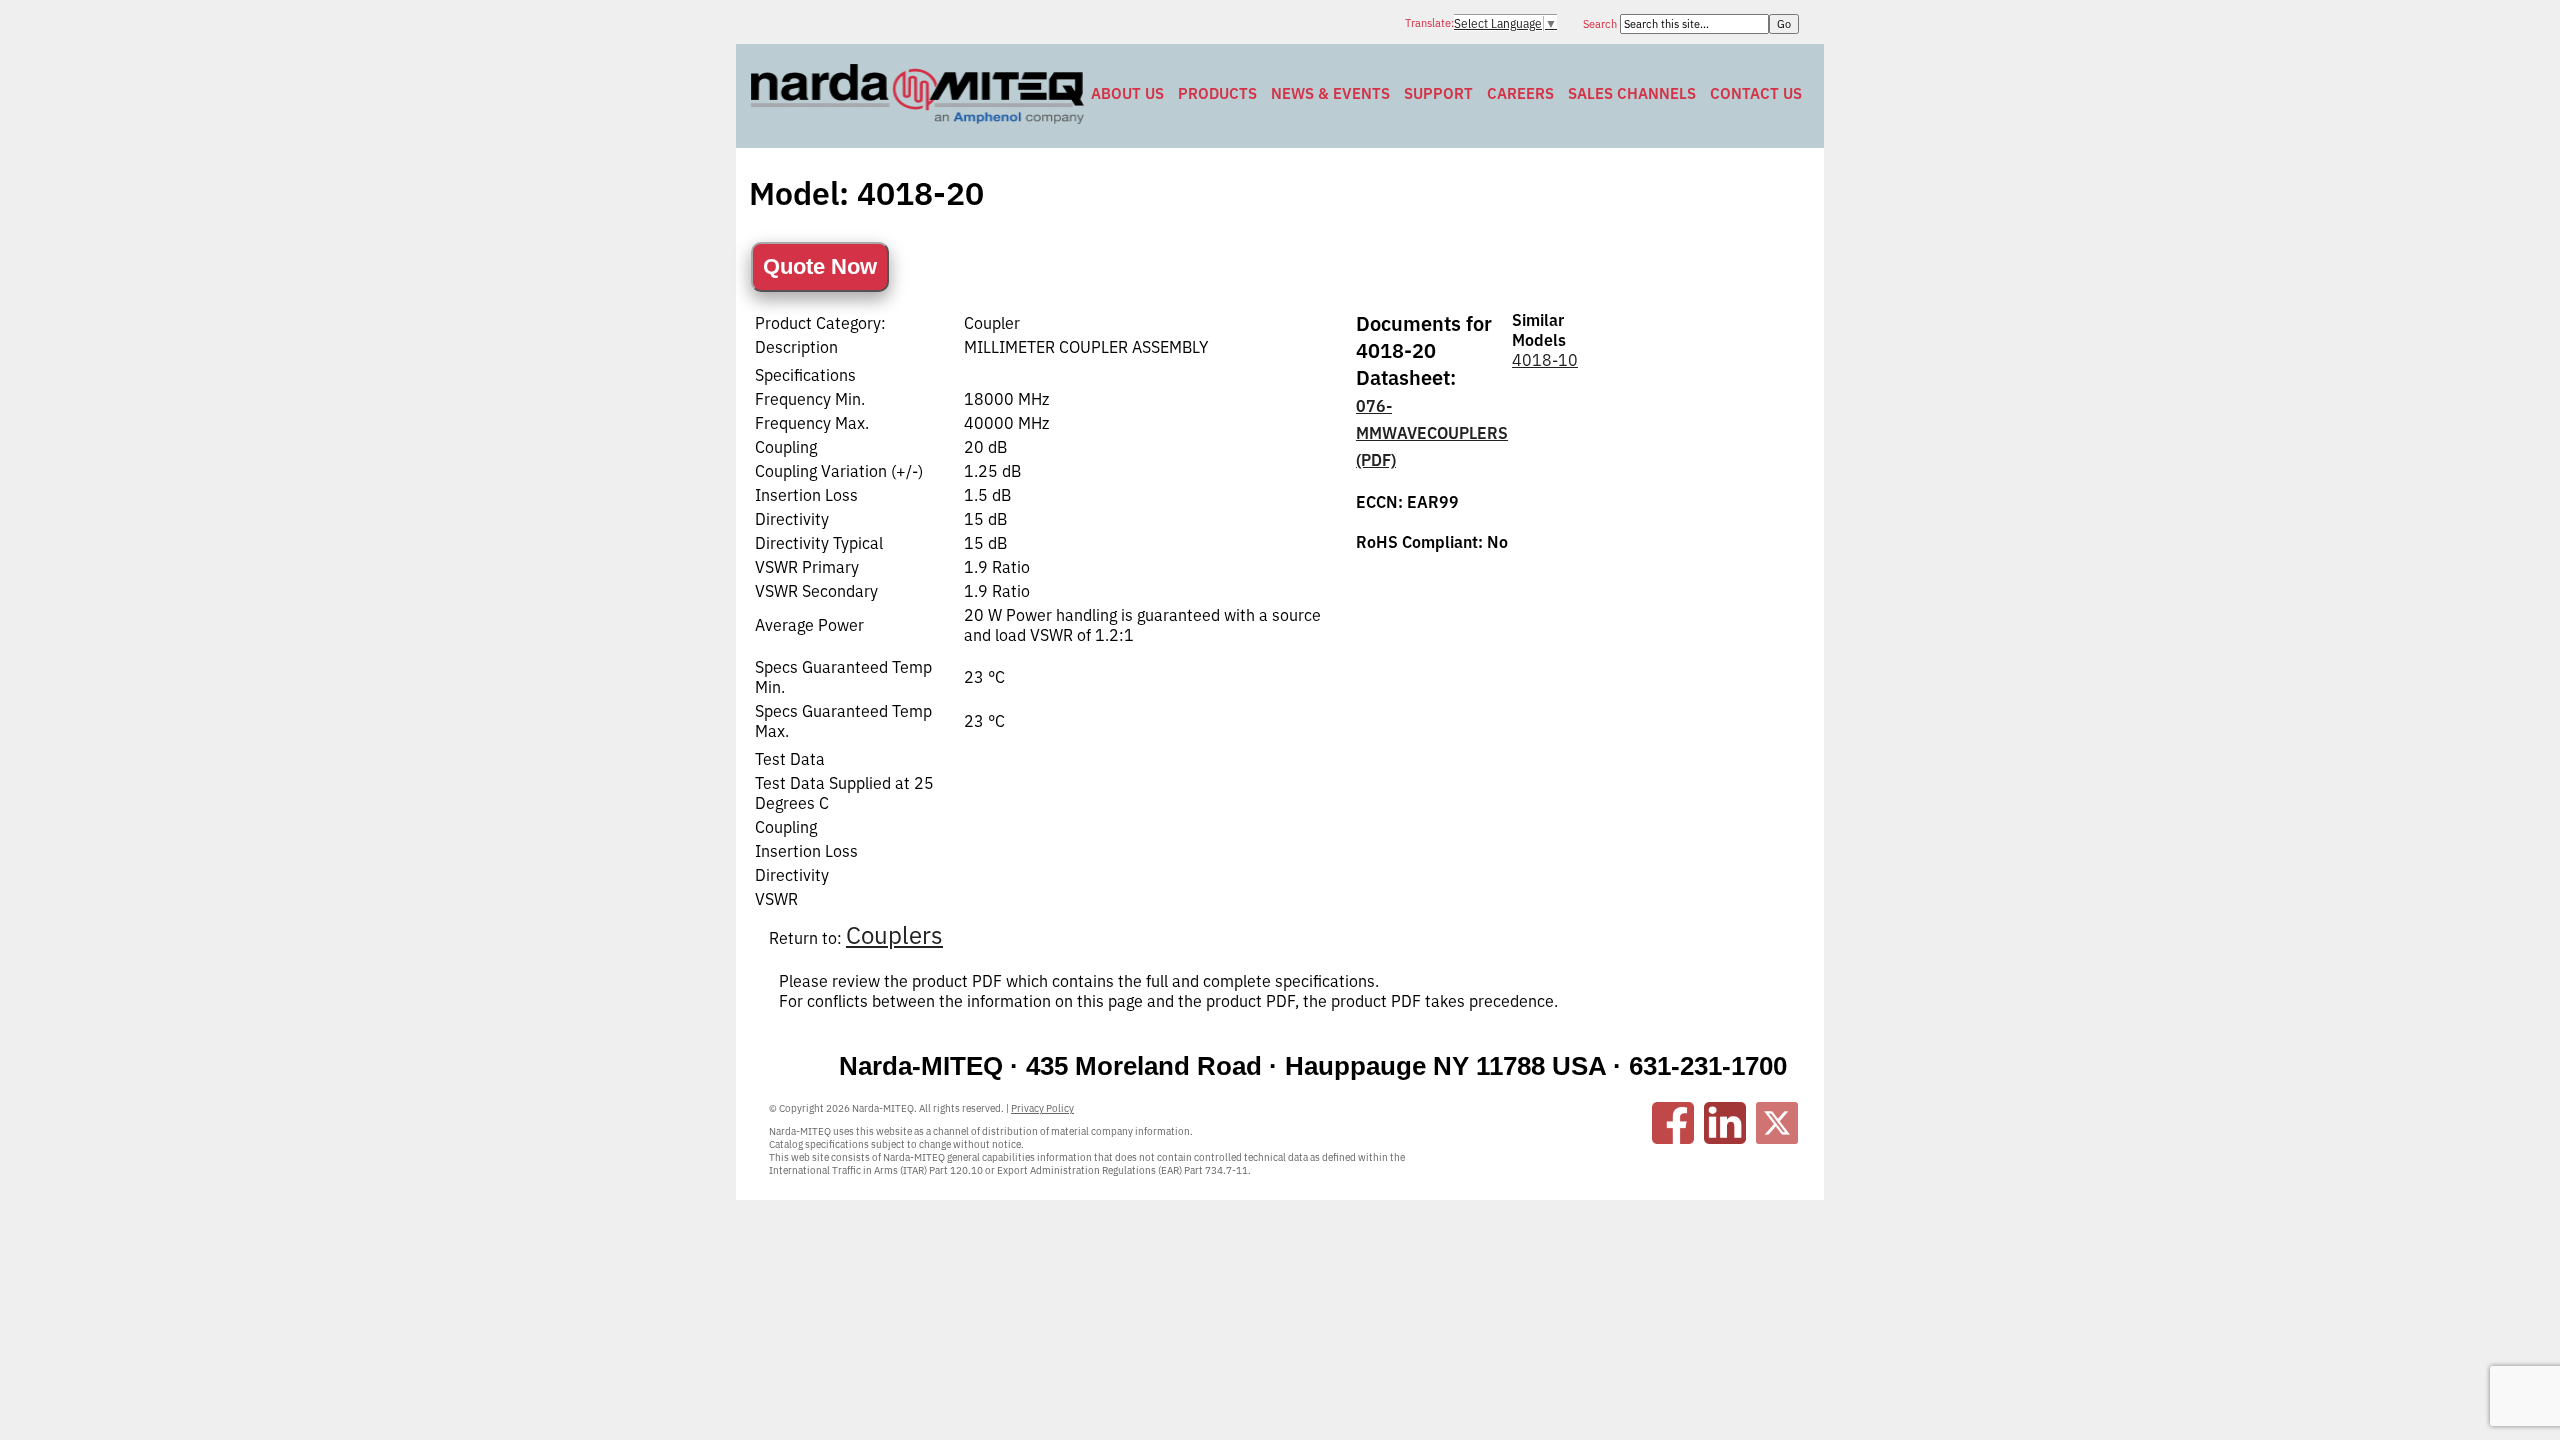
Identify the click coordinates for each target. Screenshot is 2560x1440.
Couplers (894, 935)
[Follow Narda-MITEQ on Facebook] (1673, 1123)
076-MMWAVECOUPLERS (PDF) (1432, 433)
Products (1217, 93)
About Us (1127, 93)
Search (1601, 24)
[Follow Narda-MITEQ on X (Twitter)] (1777, 1123)
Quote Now (820, 266)
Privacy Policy (1042, 1108)
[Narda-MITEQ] (917, 118)
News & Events (1330, 93)
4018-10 (1545, 360)
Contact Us (1756, 93)
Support (1438, 93)
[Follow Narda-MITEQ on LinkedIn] (1725, 1123)
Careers (1520, 93)
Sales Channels (1632, 93)
